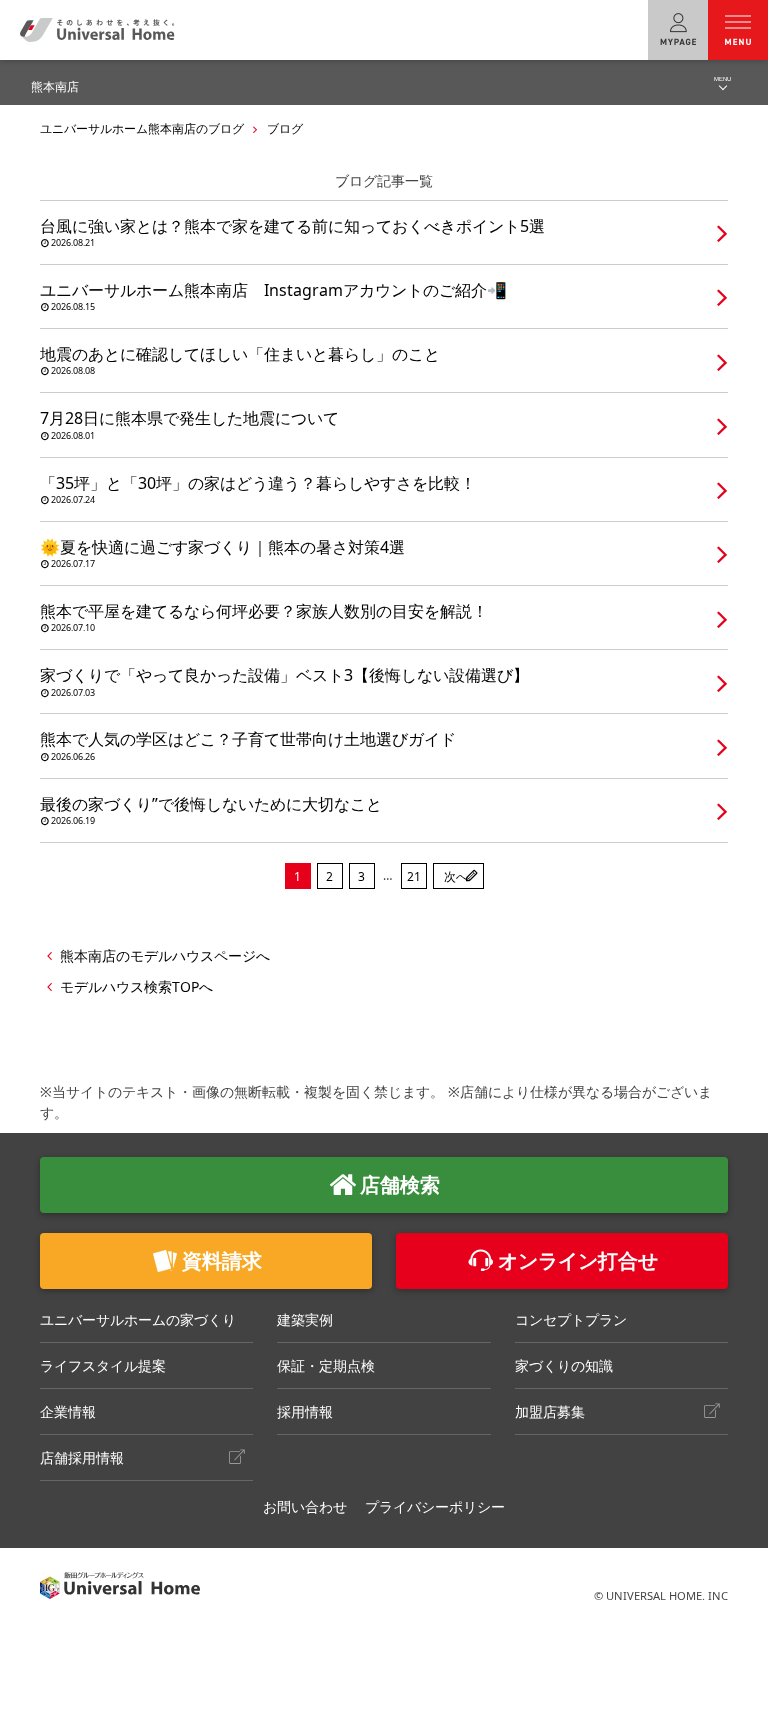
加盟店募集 (550, 1411)
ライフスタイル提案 (103, 1365)
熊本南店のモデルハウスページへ (165, 955)
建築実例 (305, 1319)
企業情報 (68, 1411)
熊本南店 (55, 86)
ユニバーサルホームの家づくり (138, 1319)
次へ (456, 876)
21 (414, 876)
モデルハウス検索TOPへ (136, 986)
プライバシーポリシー (435, 1506)
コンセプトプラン (571, 1319)
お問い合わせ (305, 1506)
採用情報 (305, 1411)
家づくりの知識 (564, 1365)
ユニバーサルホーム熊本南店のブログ (142, 128)
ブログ (285, 128)
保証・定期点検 (326, 1365)
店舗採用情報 (82, 1457)
